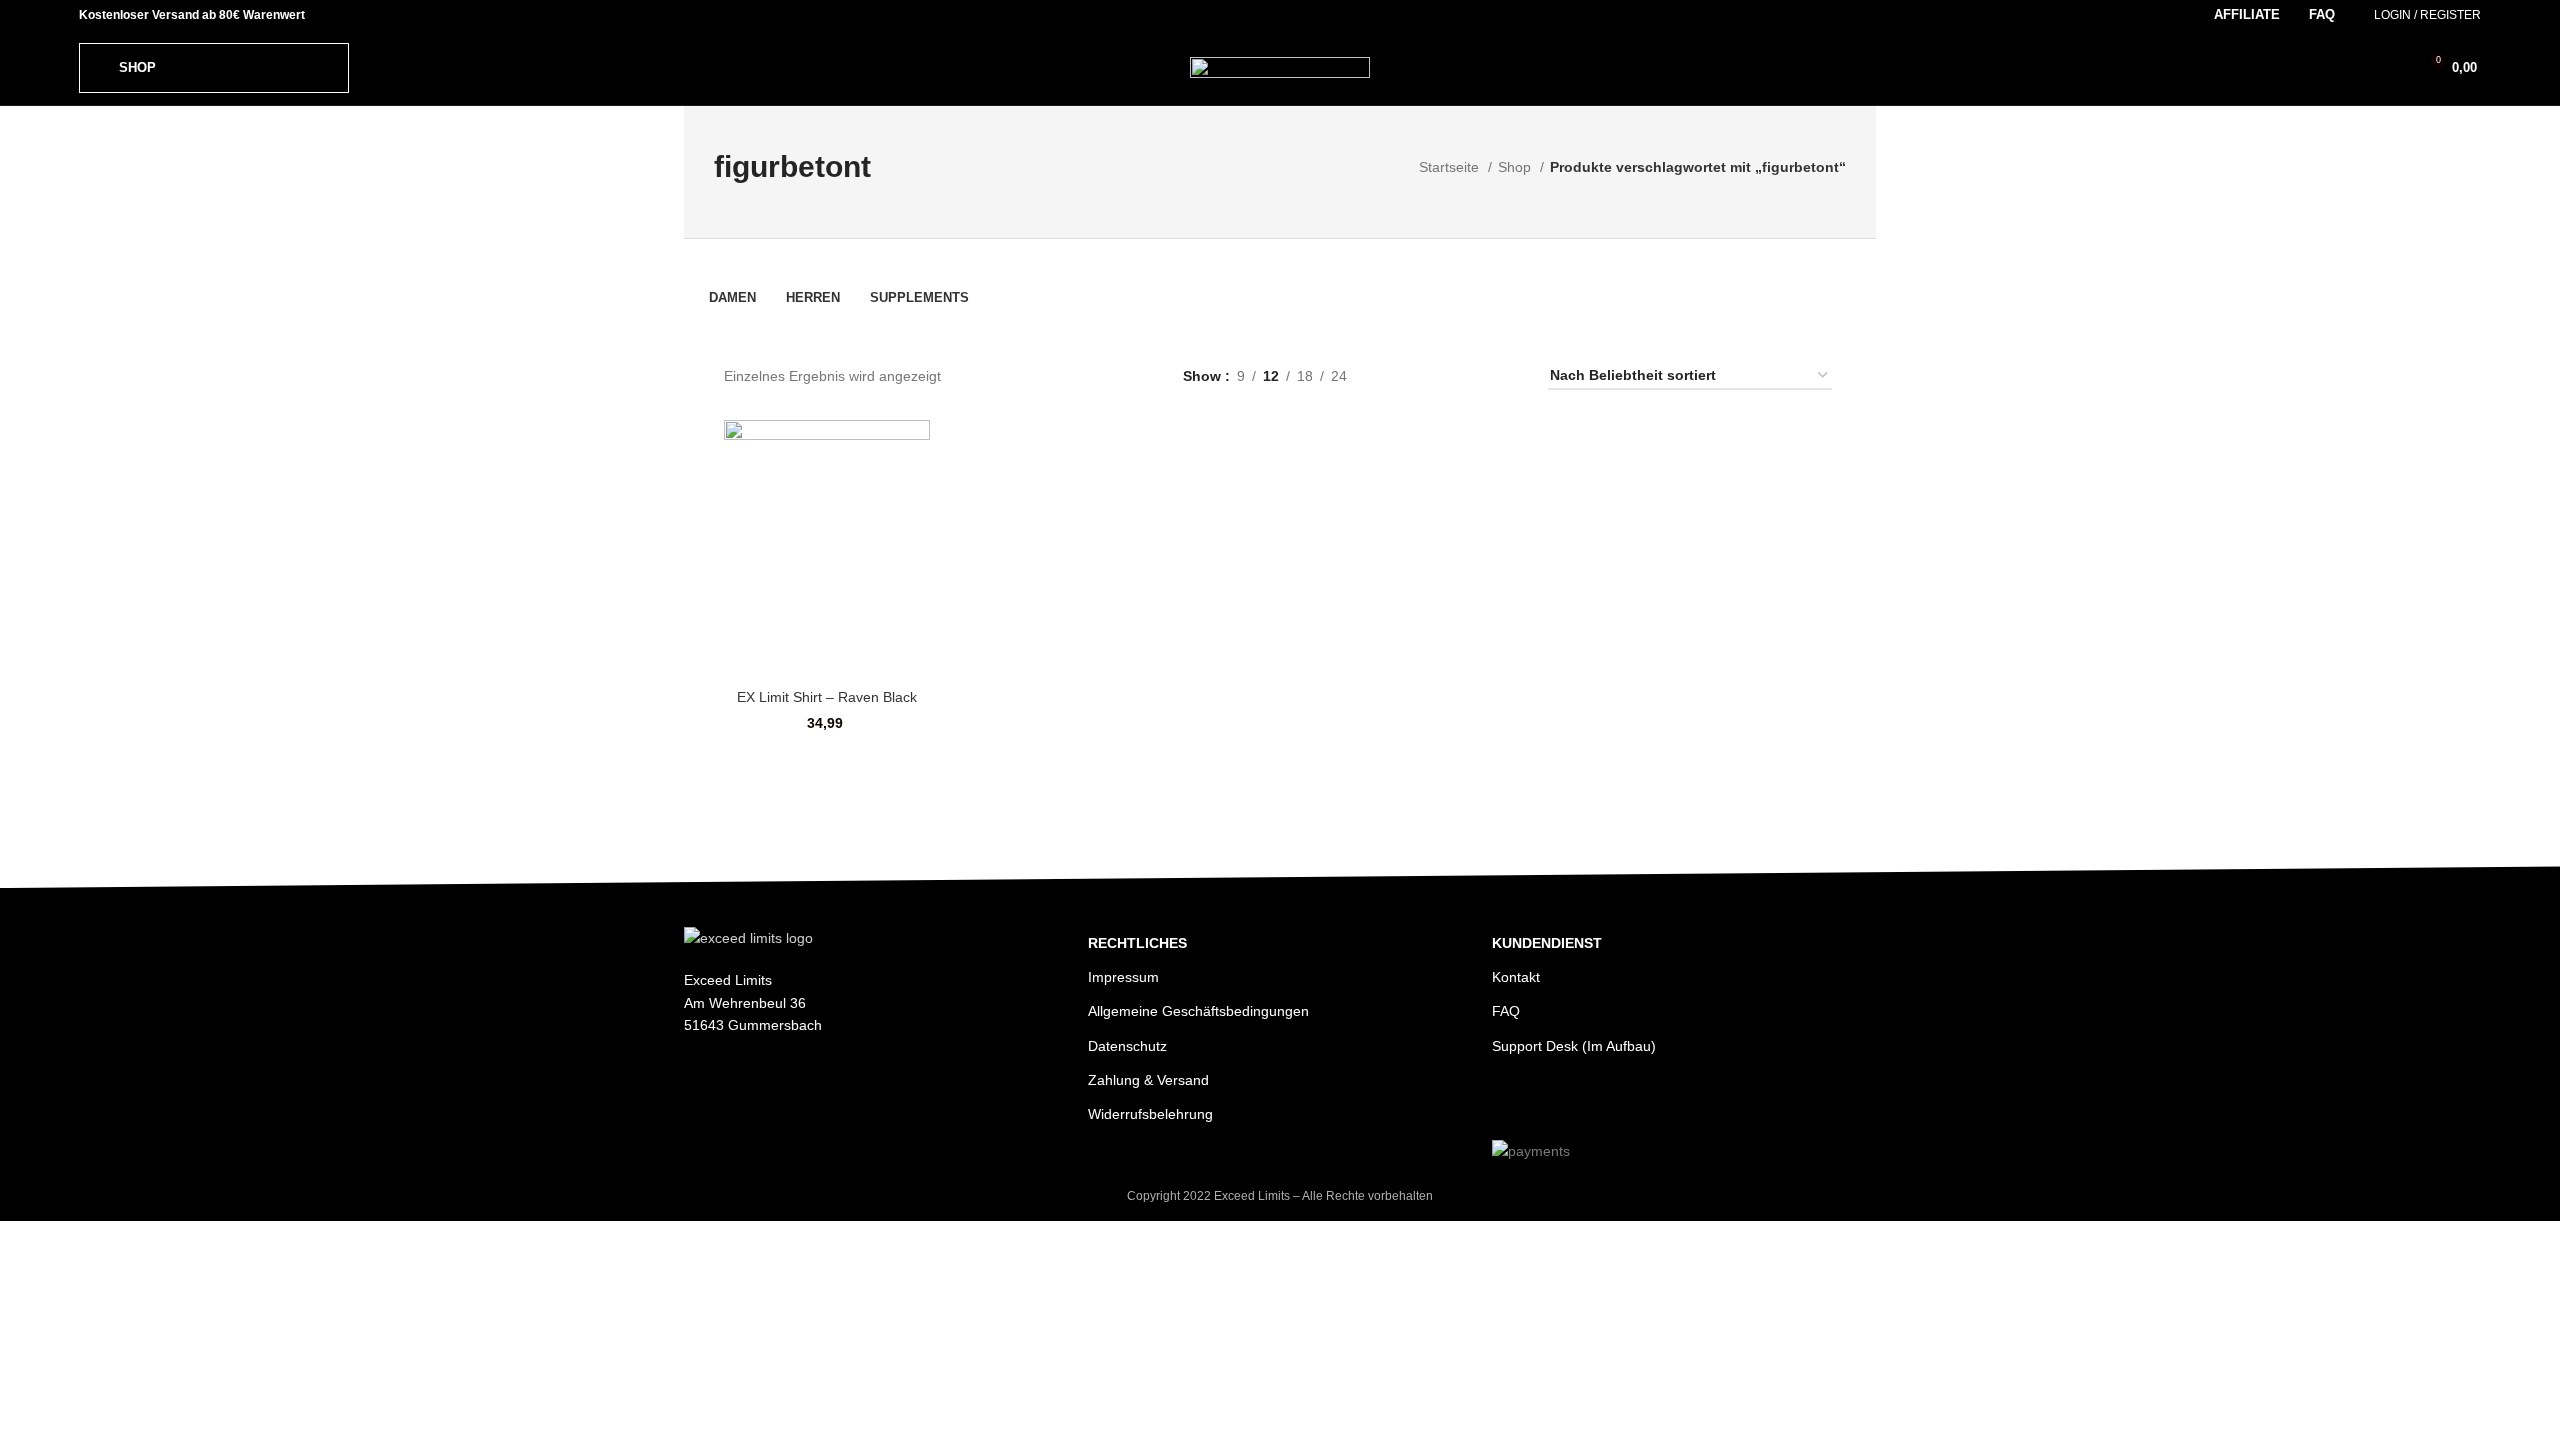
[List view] (1403, 375)
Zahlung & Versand (1148, 1080)
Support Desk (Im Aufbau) (1574, 1046)
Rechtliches (1137, 943)
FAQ (1506, 1011)
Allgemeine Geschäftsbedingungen (1198, 1011)
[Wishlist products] (2393, 68)
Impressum (1123, 977)
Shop (1516, 167)
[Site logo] (1280, 66)
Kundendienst (1547, 943)
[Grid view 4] (1498, 375)
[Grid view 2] (1435, 375)
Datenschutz (1127, 1046)
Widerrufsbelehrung (1150, 1114)
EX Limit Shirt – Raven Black (827, 697)
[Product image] (827, 549)
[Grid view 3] (1467, 375)
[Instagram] (1510, 1101)
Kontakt (1516, 977)
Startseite (1451, 167)
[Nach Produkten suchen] (2359, 68)
